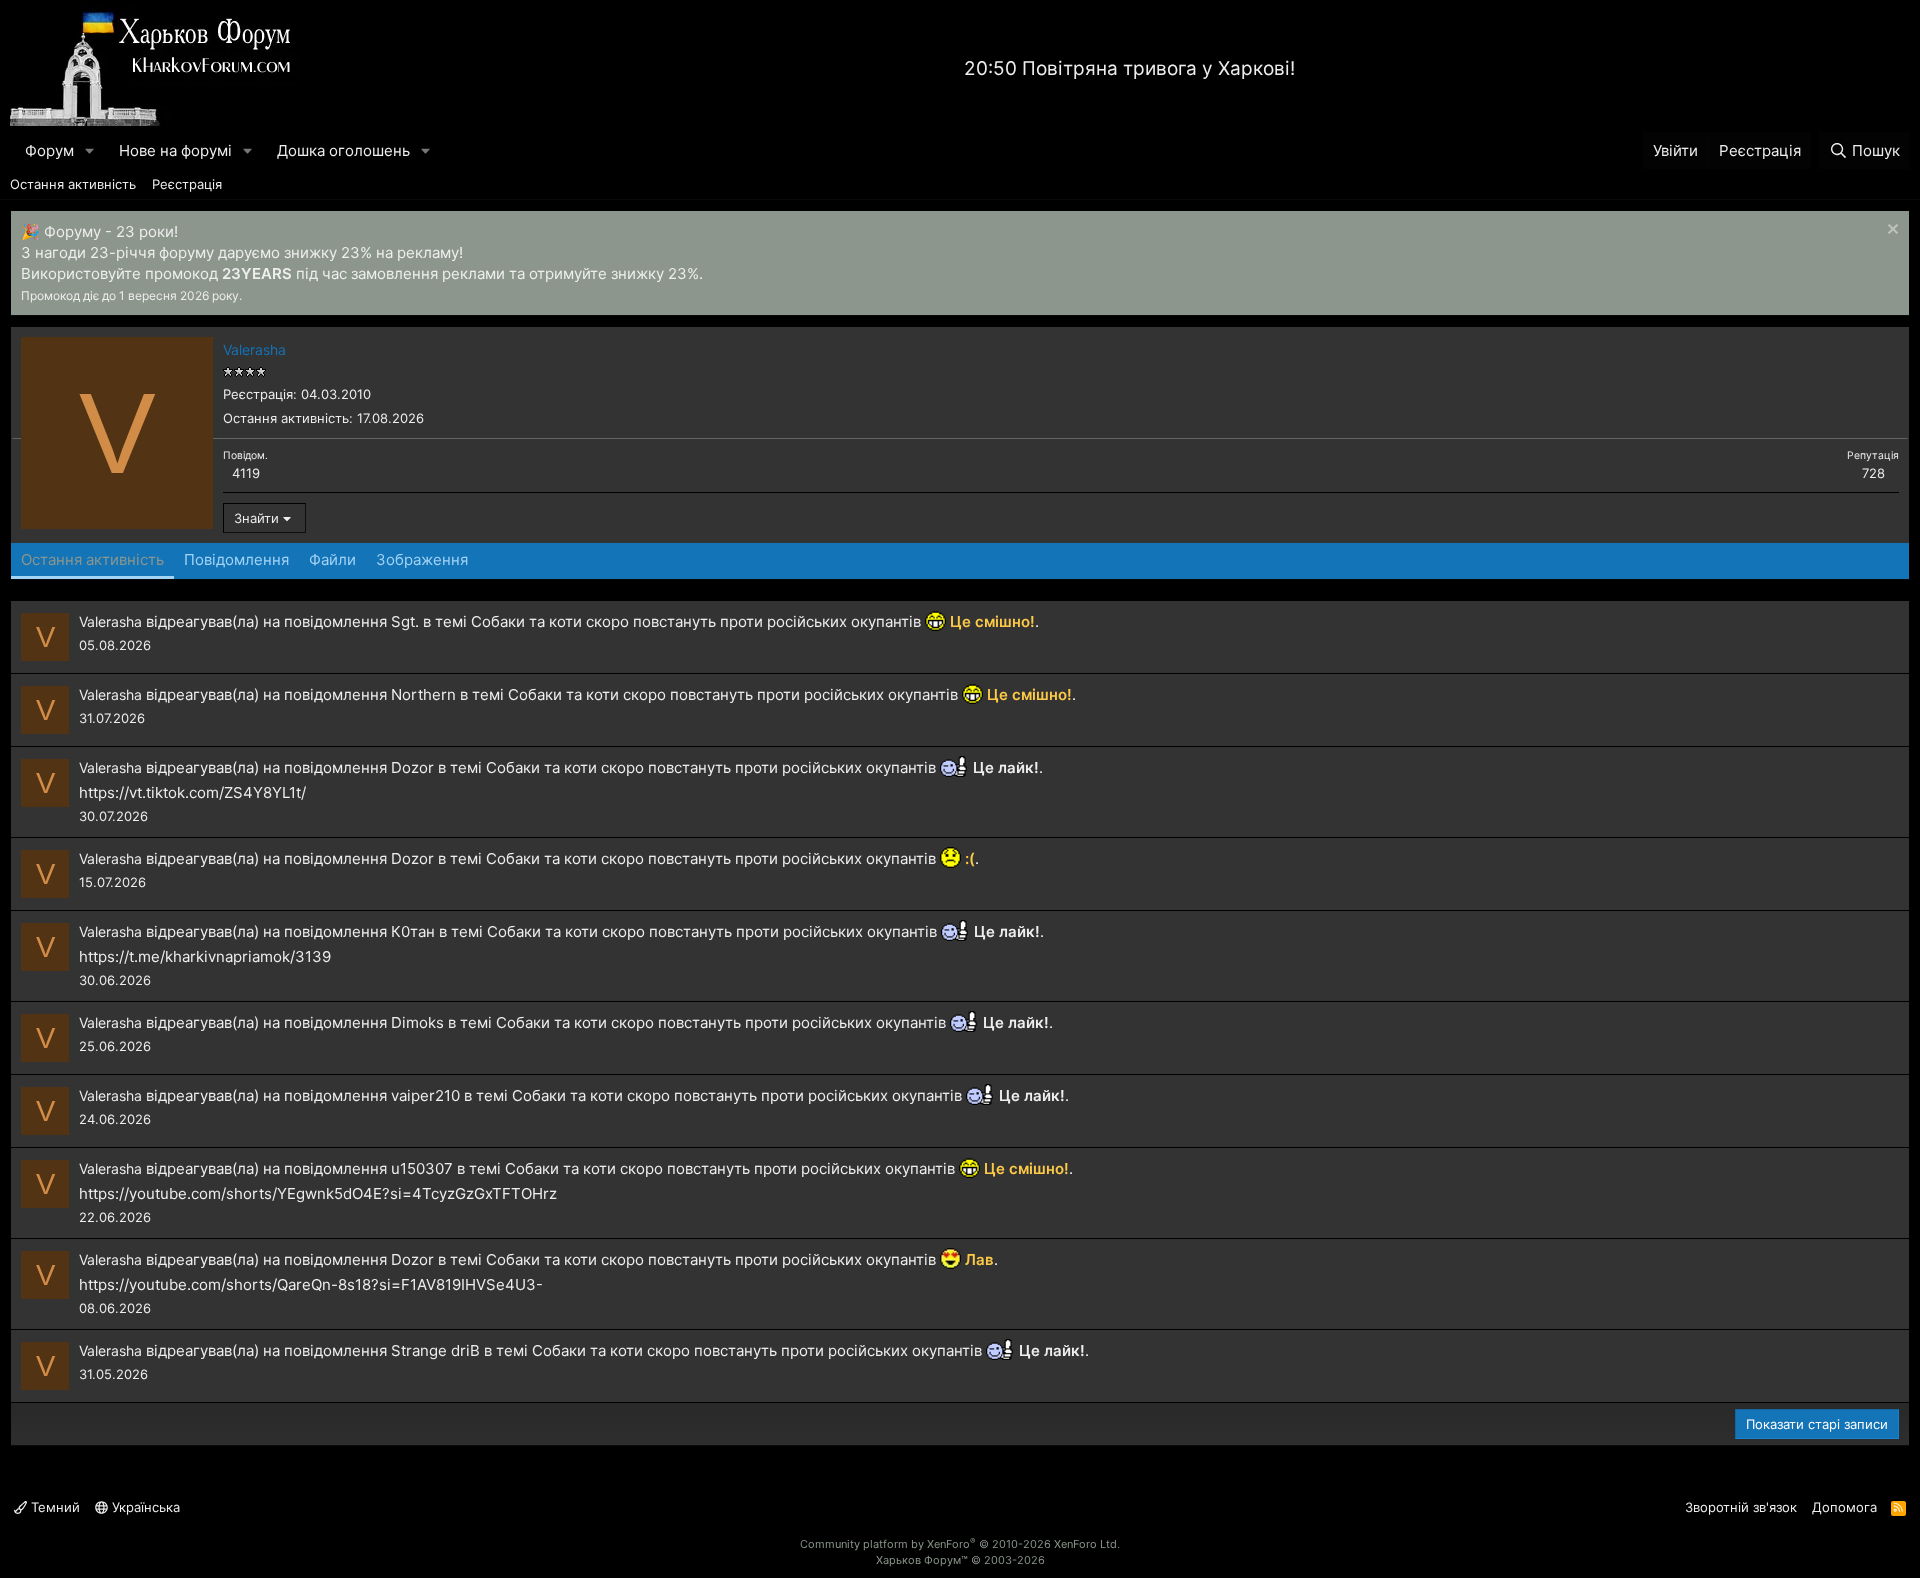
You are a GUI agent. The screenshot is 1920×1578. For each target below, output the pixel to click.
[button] (90, 150)
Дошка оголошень (343, 150)
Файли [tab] (332, 559)
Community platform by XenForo (960, 1544)
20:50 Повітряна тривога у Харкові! (1129, 68)
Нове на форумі (175, 150)
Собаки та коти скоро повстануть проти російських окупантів (696, 621)
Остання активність (73, 184)
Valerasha (110, 621)
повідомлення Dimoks (364, 1022)
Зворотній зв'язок (1741, 1507)
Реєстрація (187, 184)
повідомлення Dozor (359, 767)
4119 (246, 473)
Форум (49, 150)
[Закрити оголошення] (1890, 231)
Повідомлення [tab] (236, 559)
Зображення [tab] (422, 559)
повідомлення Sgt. (351, 621)
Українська (144, 1507)
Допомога (1844, 1507)
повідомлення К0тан (359, 931)
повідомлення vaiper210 (372, 1095)
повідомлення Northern (370, 694)
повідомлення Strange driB (382, 1350)
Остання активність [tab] (92, 559)
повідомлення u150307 (368, 1168)
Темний (53, 1507)
